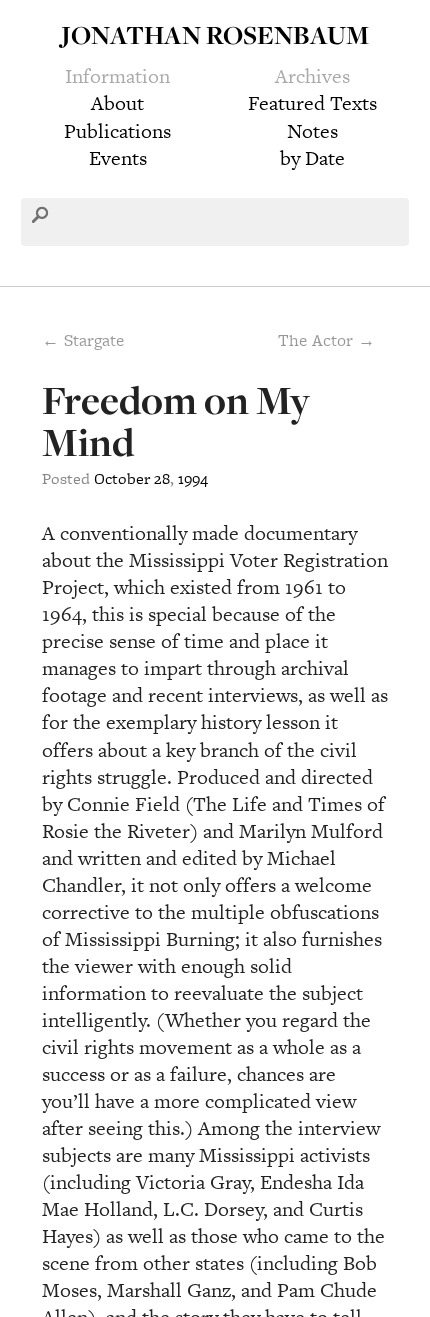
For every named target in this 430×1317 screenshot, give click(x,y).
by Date (312, 158)
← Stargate (83, 340)
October (122, 478)
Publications (117, 131)
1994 (193, 478)
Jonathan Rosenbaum (215, 34)
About (117, 103)
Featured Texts (312, 103)
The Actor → (326, 340)
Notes (312, 131)
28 (162, 478)
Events (118, 158)
